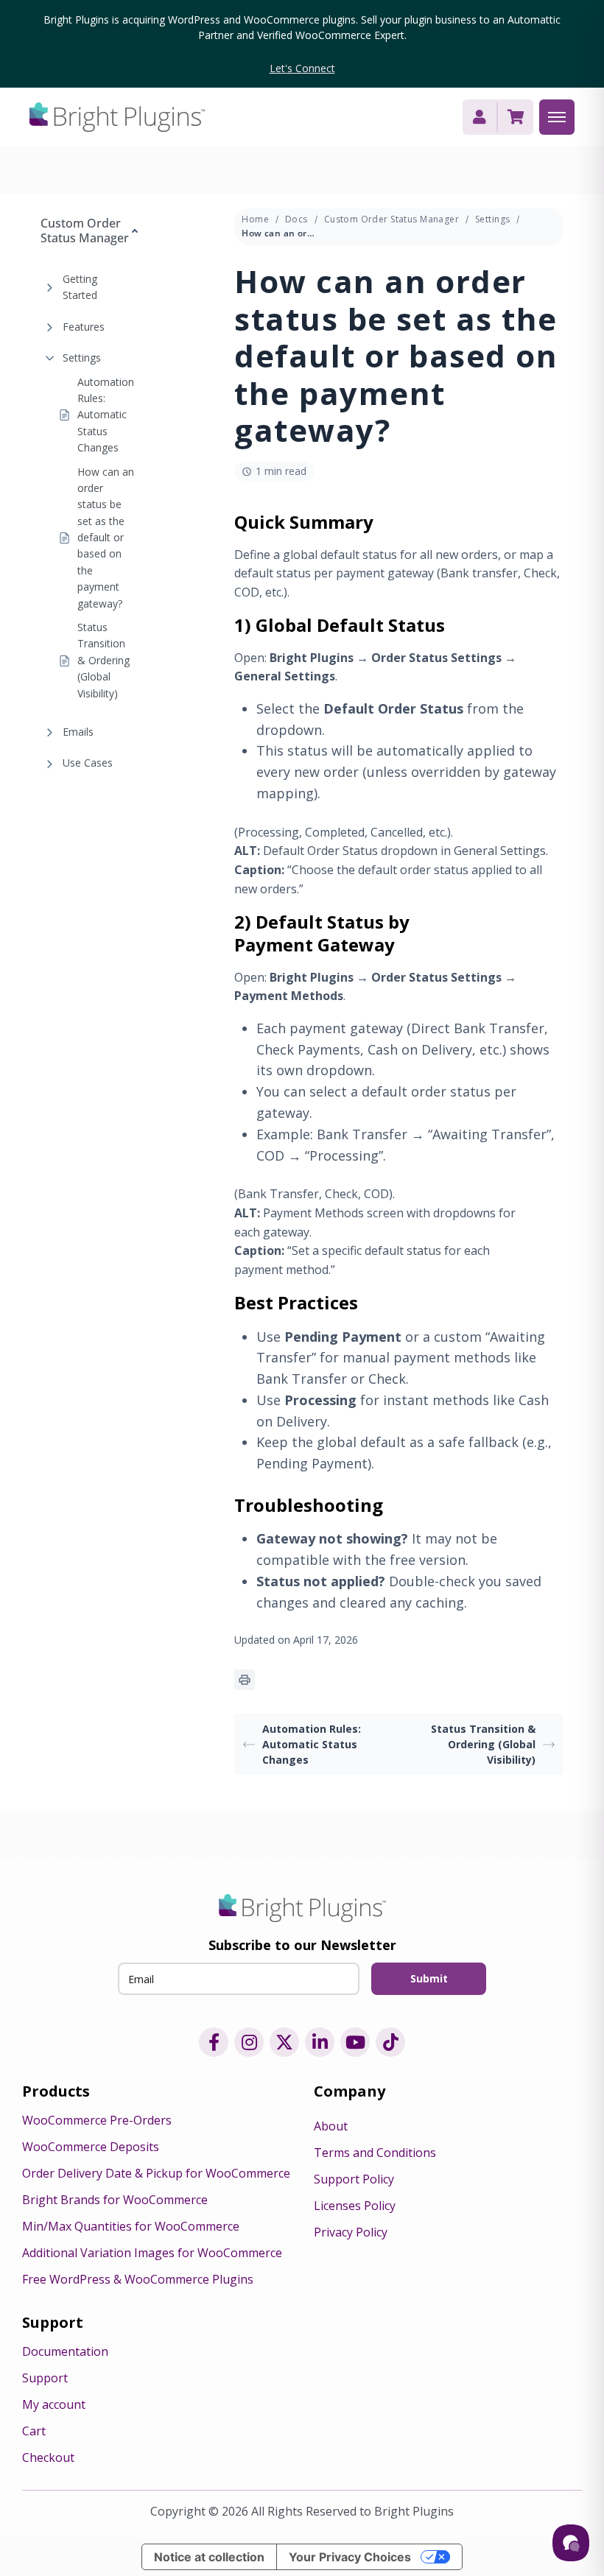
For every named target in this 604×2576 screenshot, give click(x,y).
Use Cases (88, 763)
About (331, 2126)
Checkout (48, 2457)
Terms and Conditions (375, 2153)
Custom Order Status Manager (391, 219)
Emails (78, 732)
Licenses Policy (355, 2206)
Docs (296, 219)
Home (255, 219)
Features (84, 327)
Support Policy (354, 2179)
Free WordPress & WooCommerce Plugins (138, 2279)
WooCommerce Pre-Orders (97, 2120)
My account (54, 2404)
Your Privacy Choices (350, 2557)
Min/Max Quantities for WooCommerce (131, 2226)
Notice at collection (209, 2557)
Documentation (65, 2351)
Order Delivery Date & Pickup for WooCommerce (156, 2173)
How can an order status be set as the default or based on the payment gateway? (106, 538)
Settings (82, 358)
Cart (34, 2431)
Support (45, 2378)
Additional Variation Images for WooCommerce (152, 2253)
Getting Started (80, 287)
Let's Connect (302, 68)
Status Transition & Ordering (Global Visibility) (103, 660)
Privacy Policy (351, 2232)
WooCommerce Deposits (91, 2147)
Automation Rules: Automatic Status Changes (106, 415)
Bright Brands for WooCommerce (115, 2200)
